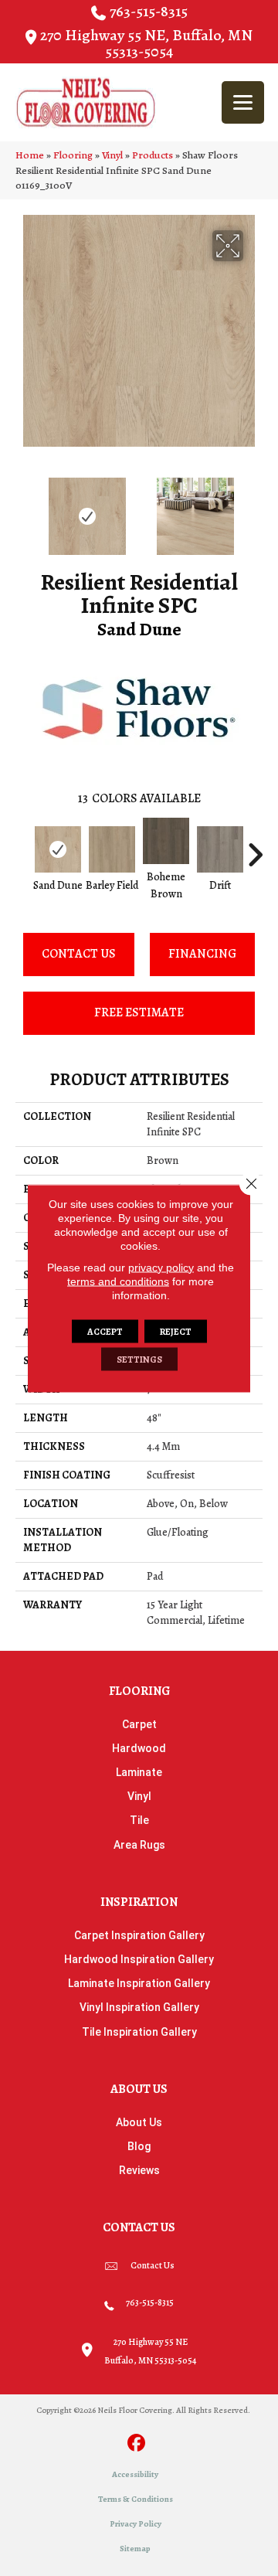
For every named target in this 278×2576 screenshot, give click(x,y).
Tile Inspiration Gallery (139, 2032)
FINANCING (202, 954)
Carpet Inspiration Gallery (139, 1935)
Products (153, 155)
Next (255, 509)
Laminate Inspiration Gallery (139, 1983)
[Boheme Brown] (166, 841)
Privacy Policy (136, 2524)
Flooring (73, 155)
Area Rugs (139, 1845)
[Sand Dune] (58, 849)
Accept (105, 1331)
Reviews (139, 2170)
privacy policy (161, 1267)
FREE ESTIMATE (139, 1012)
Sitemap (135, 2549)
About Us (139, 2122)
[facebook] (137, 2444)
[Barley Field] (112, 849)
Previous (23, 509)
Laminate (139, 1772)
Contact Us (79, 954)
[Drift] (220, 849)
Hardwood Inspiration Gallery (139, 1959)
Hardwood (139, 1748)
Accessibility (135, 2474)
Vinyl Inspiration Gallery (139, 2007)
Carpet (139, 1724)
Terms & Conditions (136, 2499)
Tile (139, 1820)
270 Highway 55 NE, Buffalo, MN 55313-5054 (146, 43)
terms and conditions (118, 1281)
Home (30, 155)
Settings (139, 1359)
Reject (176, 1331)
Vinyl (112, 155)
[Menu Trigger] (243, 102)
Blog (139, 2146)
